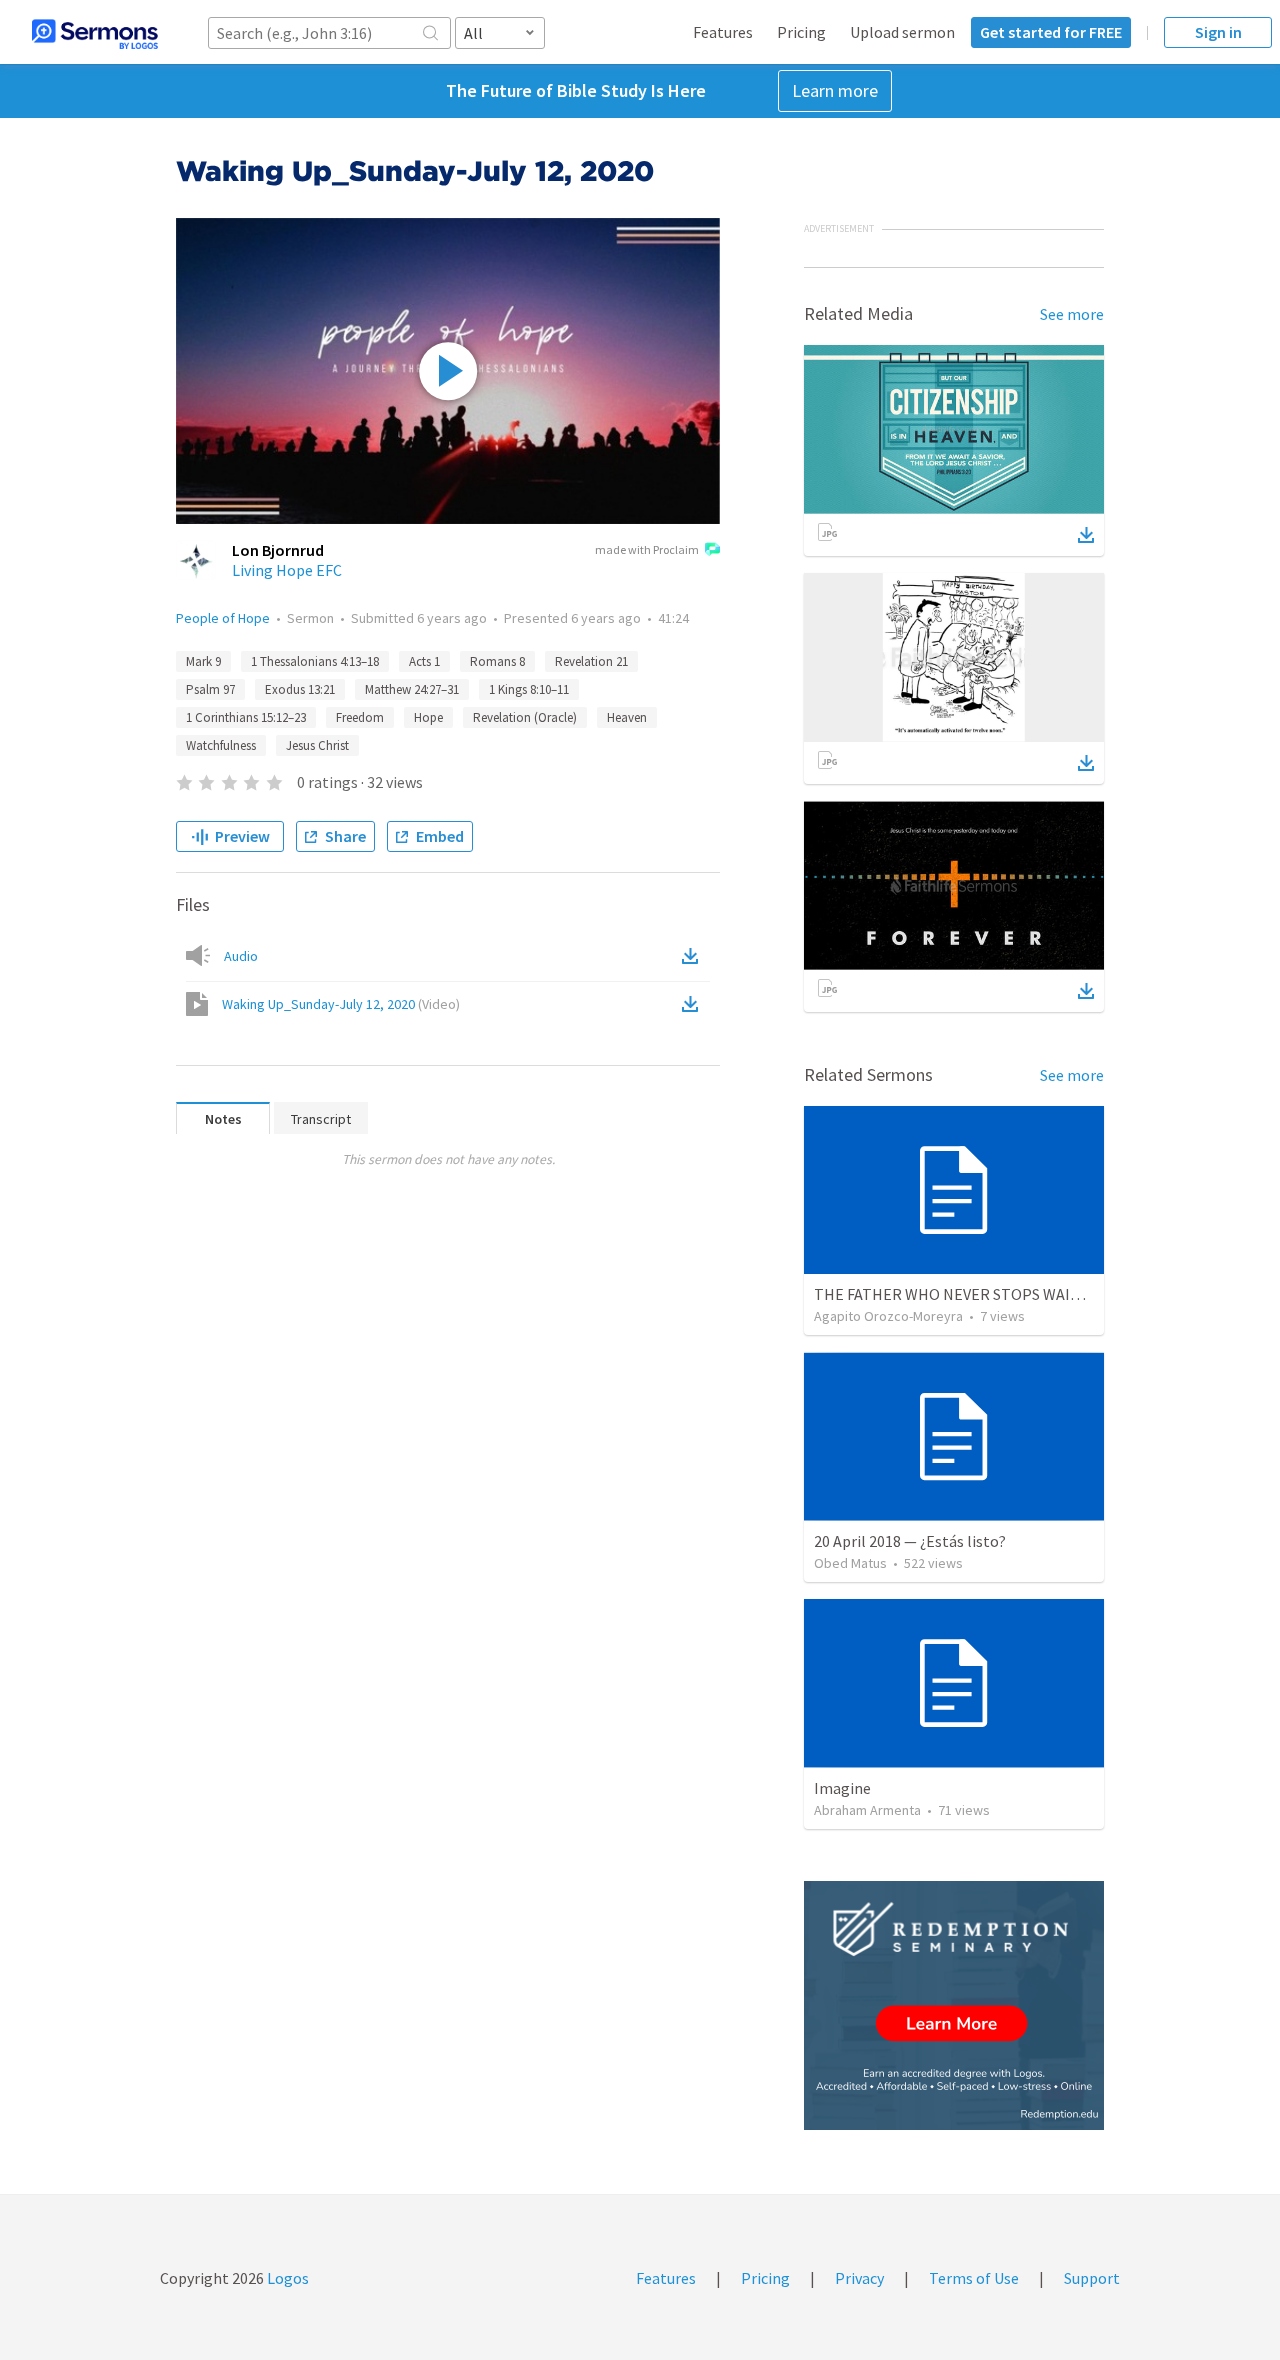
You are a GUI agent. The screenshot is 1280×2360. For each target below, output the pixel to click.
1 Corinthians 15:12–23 (246, 717)
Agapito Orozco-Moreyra (888, 1316)
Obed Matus (850, 1563)
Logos (286, 2278)
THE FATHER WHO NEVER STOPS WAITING (960, 1294)
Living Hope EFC (287, 570)
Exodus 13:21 (300, 689)
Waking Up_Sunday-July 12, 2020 (341, 1004)
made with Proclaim (647, 549)
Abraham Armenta (867, 1810)
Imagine (842, 1788)
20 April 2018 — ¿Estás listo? (910, 1541)
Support (1092, 2278)
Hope (428, 717)
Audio (241, 956)
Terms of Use (974, 2278)
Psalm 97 (210, 689)
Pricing (801, 32)
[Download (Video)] (694, 1004)
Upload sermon (902, 32)
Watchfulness (221, 745)
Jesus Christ (317, 745)
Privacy (859, 2278)
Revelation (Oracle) (525, 717)
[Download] (1086, 535)
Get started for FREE (1051, 32)
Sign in (1218, 32)
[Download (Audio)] (694, 956)
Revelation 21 (591, 661)
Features (723, 32)
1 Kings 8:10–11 (529, 689)
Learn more (835, 90)
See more (1072, 314)
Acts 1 (424, 661)
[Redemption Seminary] (954, 2005)
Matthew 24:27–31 (412, 689)
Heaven (627, 717)
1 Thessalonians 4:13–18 (315, 661)
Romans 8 (497, 661)
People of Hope (223, 618)
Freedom (360, 717)
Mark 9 (203, 661)
